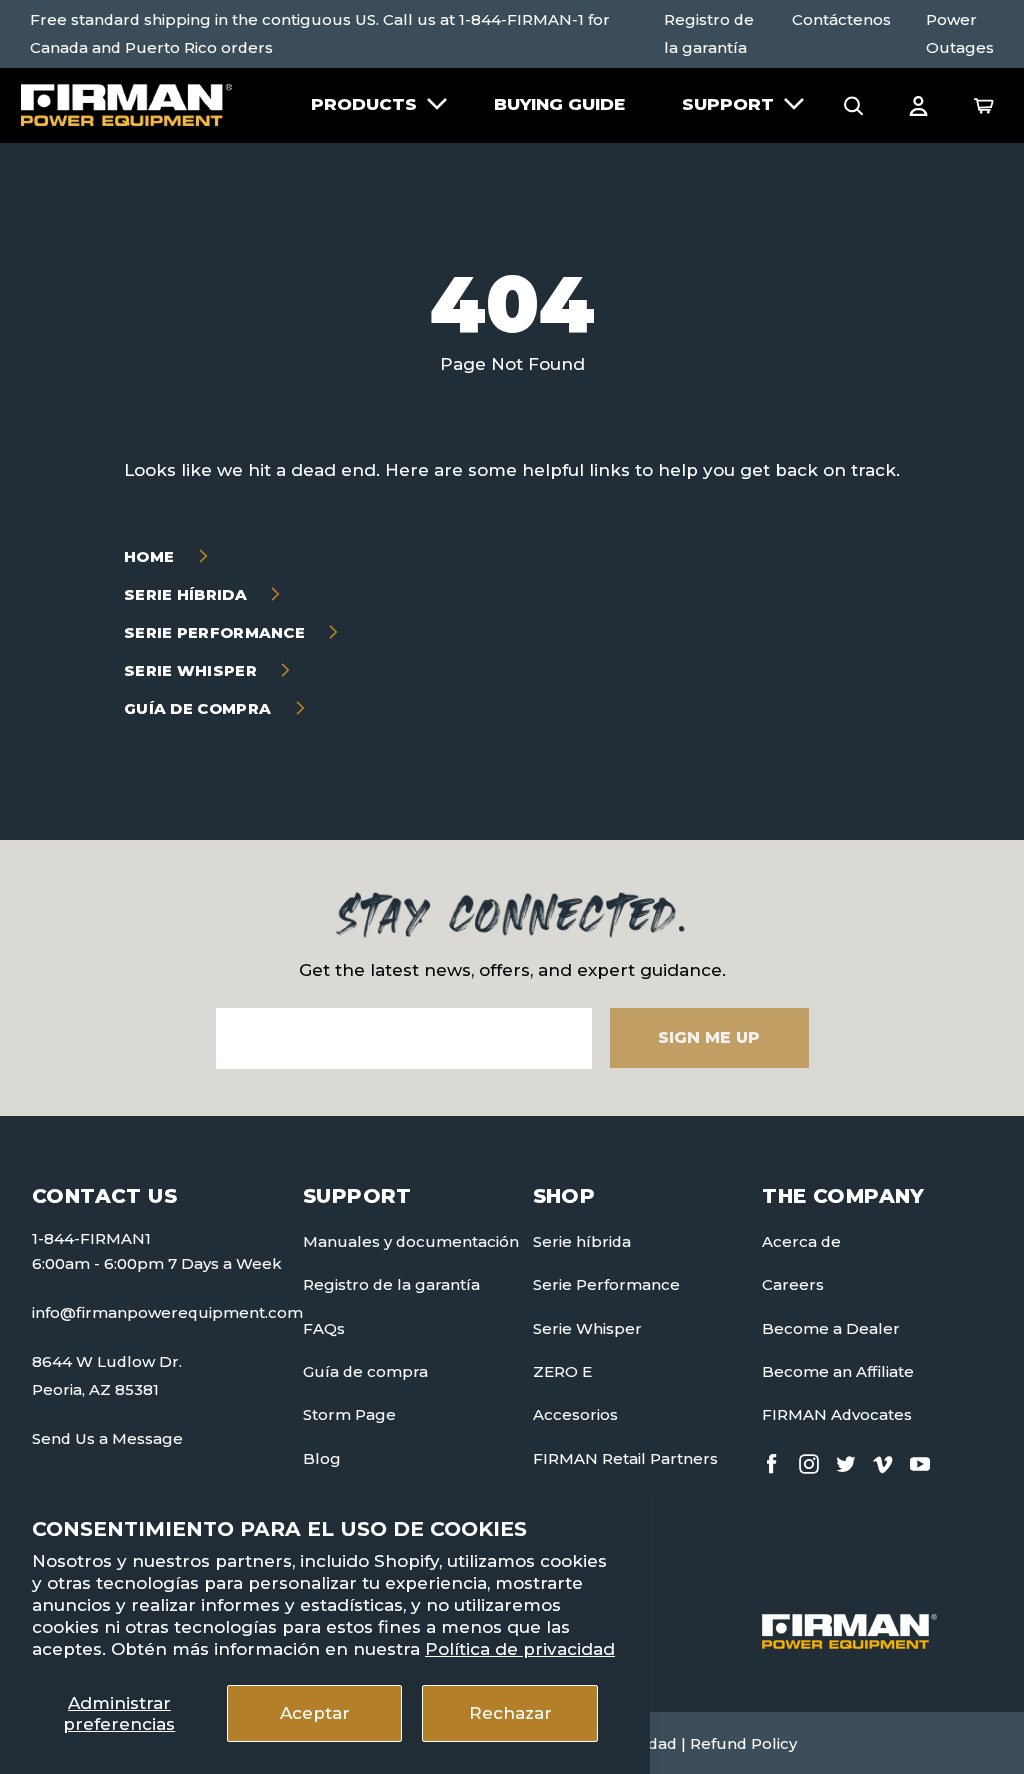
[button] (854, 104)
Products (364, 104)
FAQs (324, 1328)
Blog (322, 1458)
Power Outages (960, 33)
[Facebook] (772, 1461)
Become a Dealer (831, 1328)
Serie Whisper (192, 670)
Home (151, 556)
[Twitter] (846, 1461)
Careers (793, 1284)
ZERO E (562, 1371)
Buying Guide (559, 104)
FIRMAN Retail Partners (625, 1458)
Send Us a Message (107, 1438)
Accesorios (575, 1414)
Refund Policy (743, 1743)
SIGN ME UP (709, 1037)
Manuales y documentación (411, 1241)
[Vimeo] (883, 1461)
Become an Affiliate (838, 1371)
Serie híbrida (187, 594)
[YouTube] (920, 1461)
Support (728, 104)
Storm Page (349, 1414)
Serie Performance (216, 632)
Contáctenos (841, 19)
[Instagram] (809, 1461)
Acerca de (801, 1241)
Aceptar (315, 1713)
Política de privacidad (520, 1649)
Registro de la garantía (709, 33)
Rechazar (510, 1713)
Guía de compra (200, 708)
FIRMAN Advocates (837, 1414)
